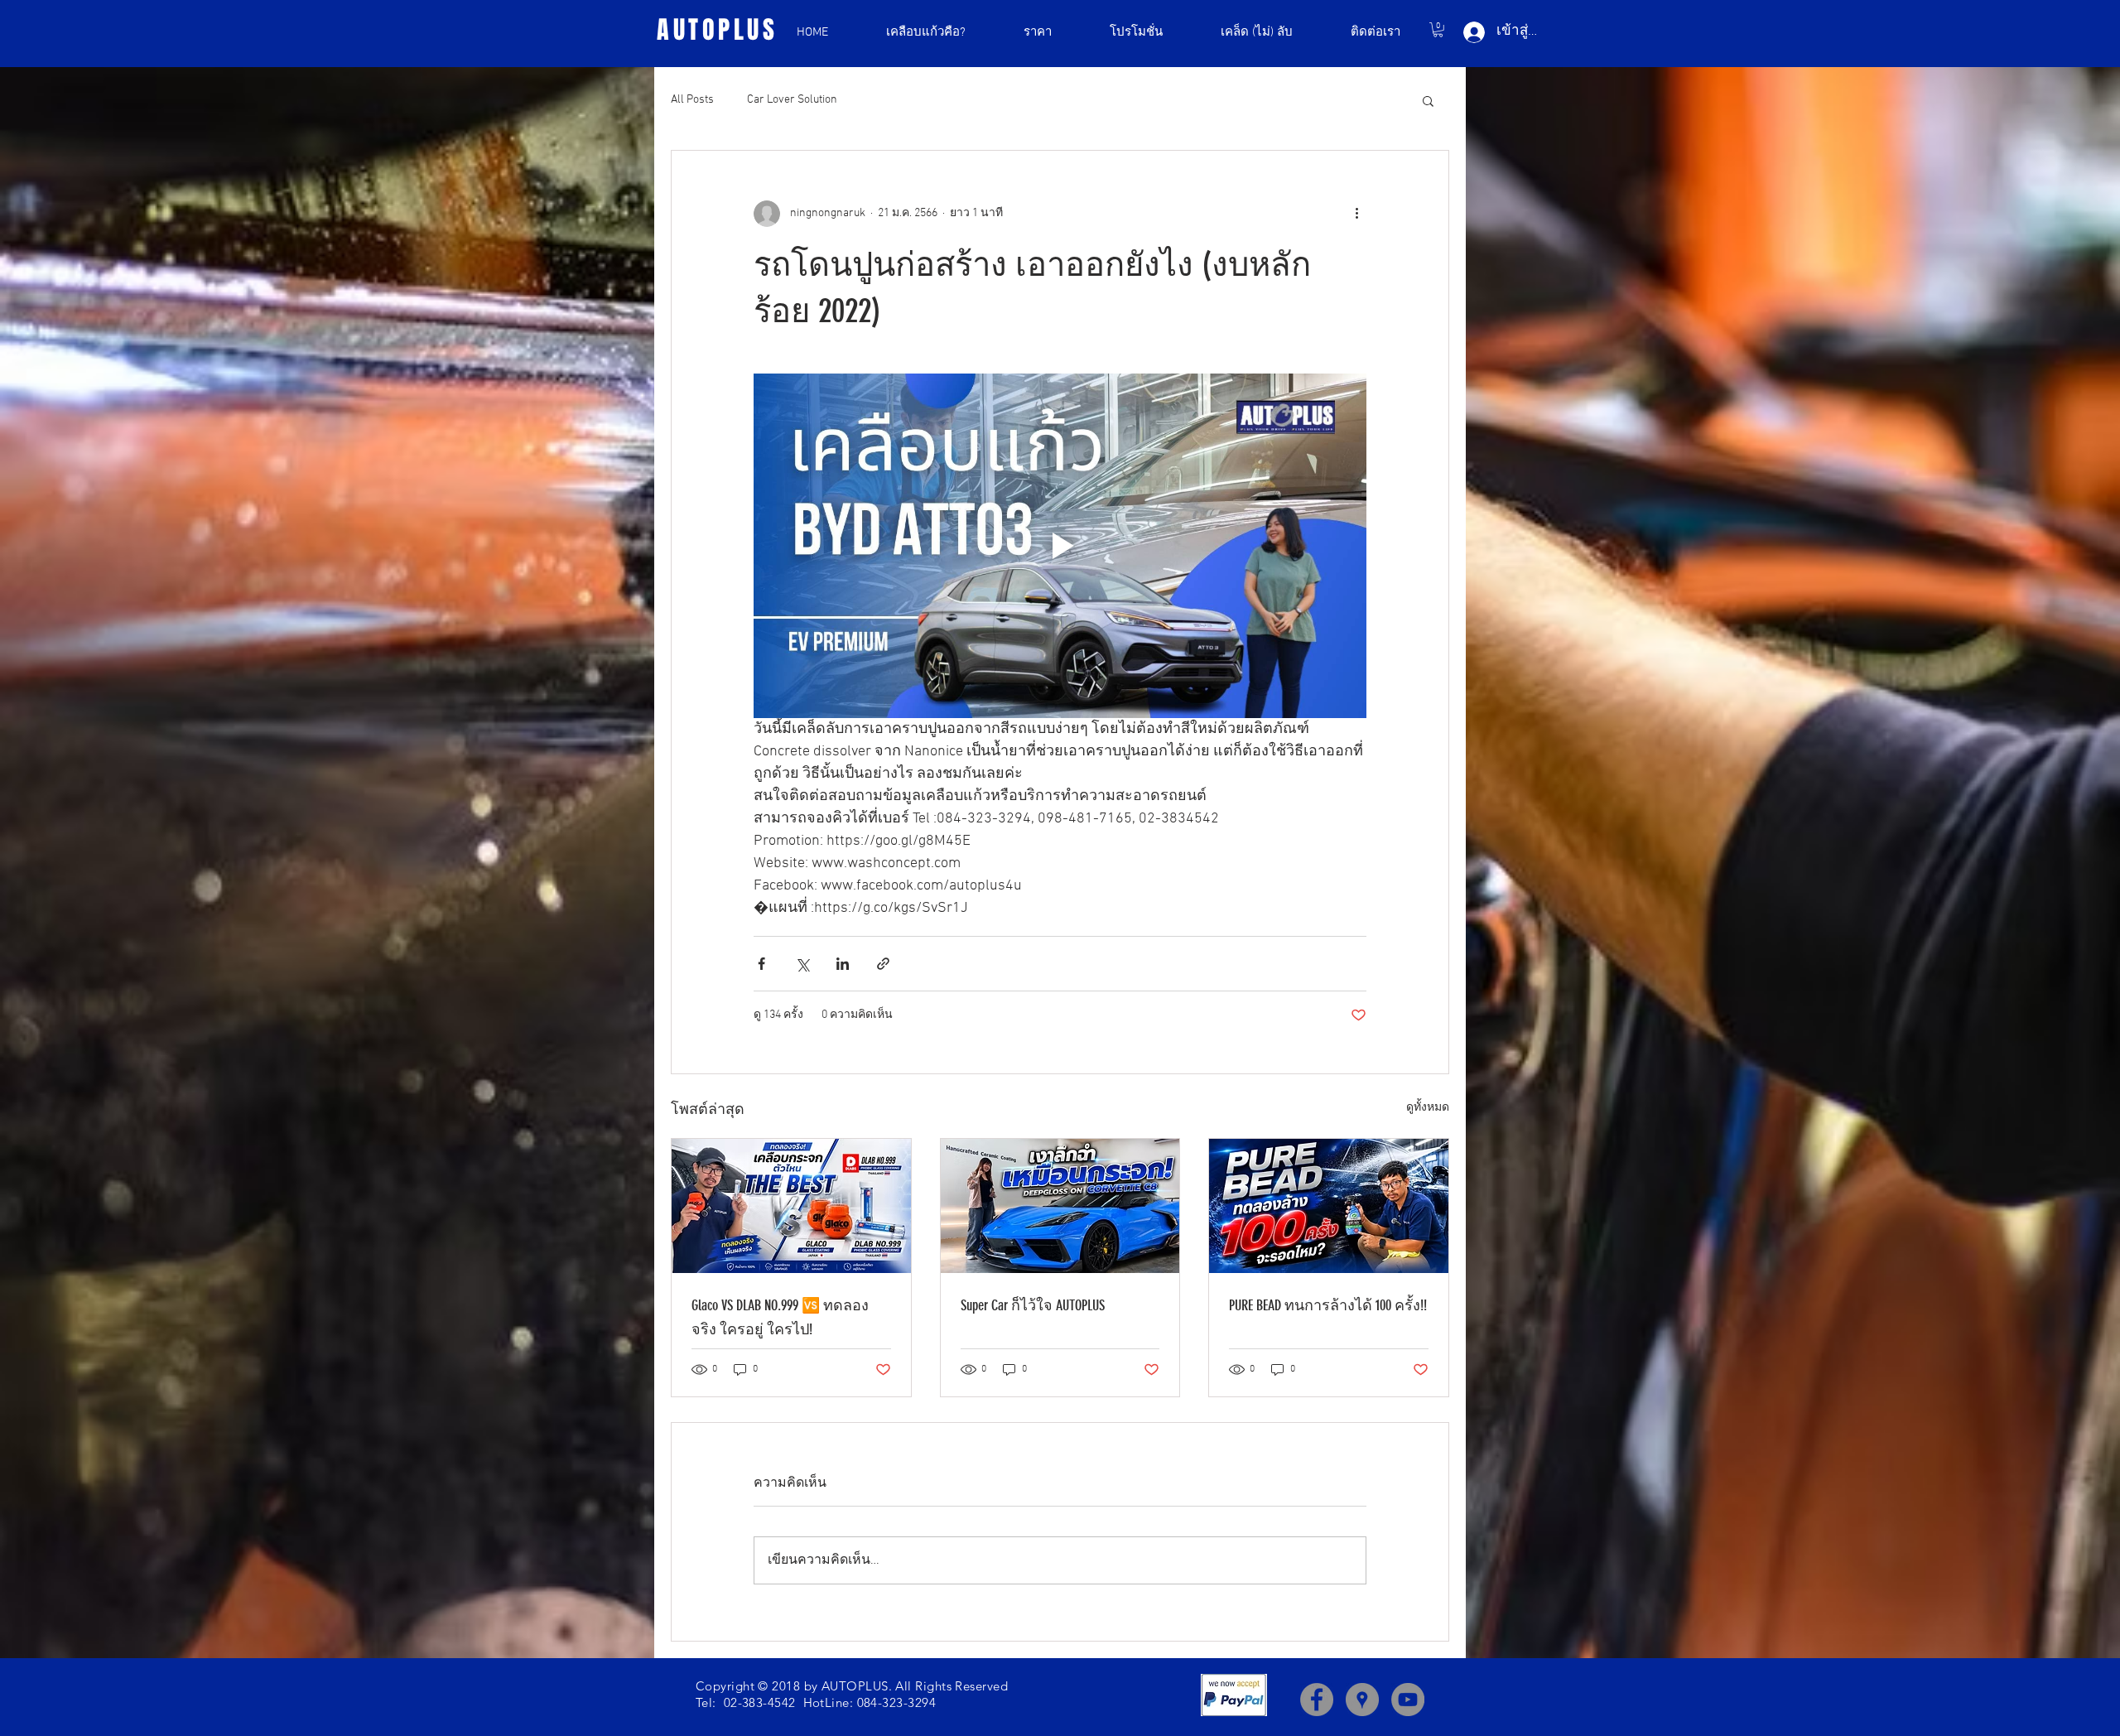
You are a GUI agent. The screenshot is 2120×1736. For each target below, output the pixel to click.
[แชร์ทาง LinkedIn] (843, 964)
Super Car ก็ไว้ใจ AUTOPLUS (1033, 1305)
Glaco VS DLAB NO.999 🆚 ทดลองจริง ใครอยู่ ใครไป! (780, 1317)
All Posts (692, 100)
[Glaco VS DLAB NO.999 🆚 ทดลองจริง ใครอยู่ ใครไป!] (791, 1206)
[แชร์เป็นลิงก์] (883, 964)
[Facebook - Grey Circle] (1317, 1700)
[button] (1438, 30)
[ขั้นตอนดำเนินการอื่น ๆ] (1356, 214)
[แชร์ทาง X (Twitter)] (802, 964)
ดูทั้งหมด (1428, 1108)
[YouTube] (1408, 1700)
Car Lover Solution (792, 100)
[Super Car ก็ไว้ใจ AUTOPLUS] (1060, 1206)
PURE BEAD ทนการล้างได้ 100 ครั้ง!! (1328, 1305)
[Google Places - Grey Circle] (1362, 1700)
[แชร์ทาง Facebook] (761, 964)
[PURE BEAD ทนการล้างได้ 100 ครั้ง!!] (1329, 1206)
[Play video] (1060, 546)
